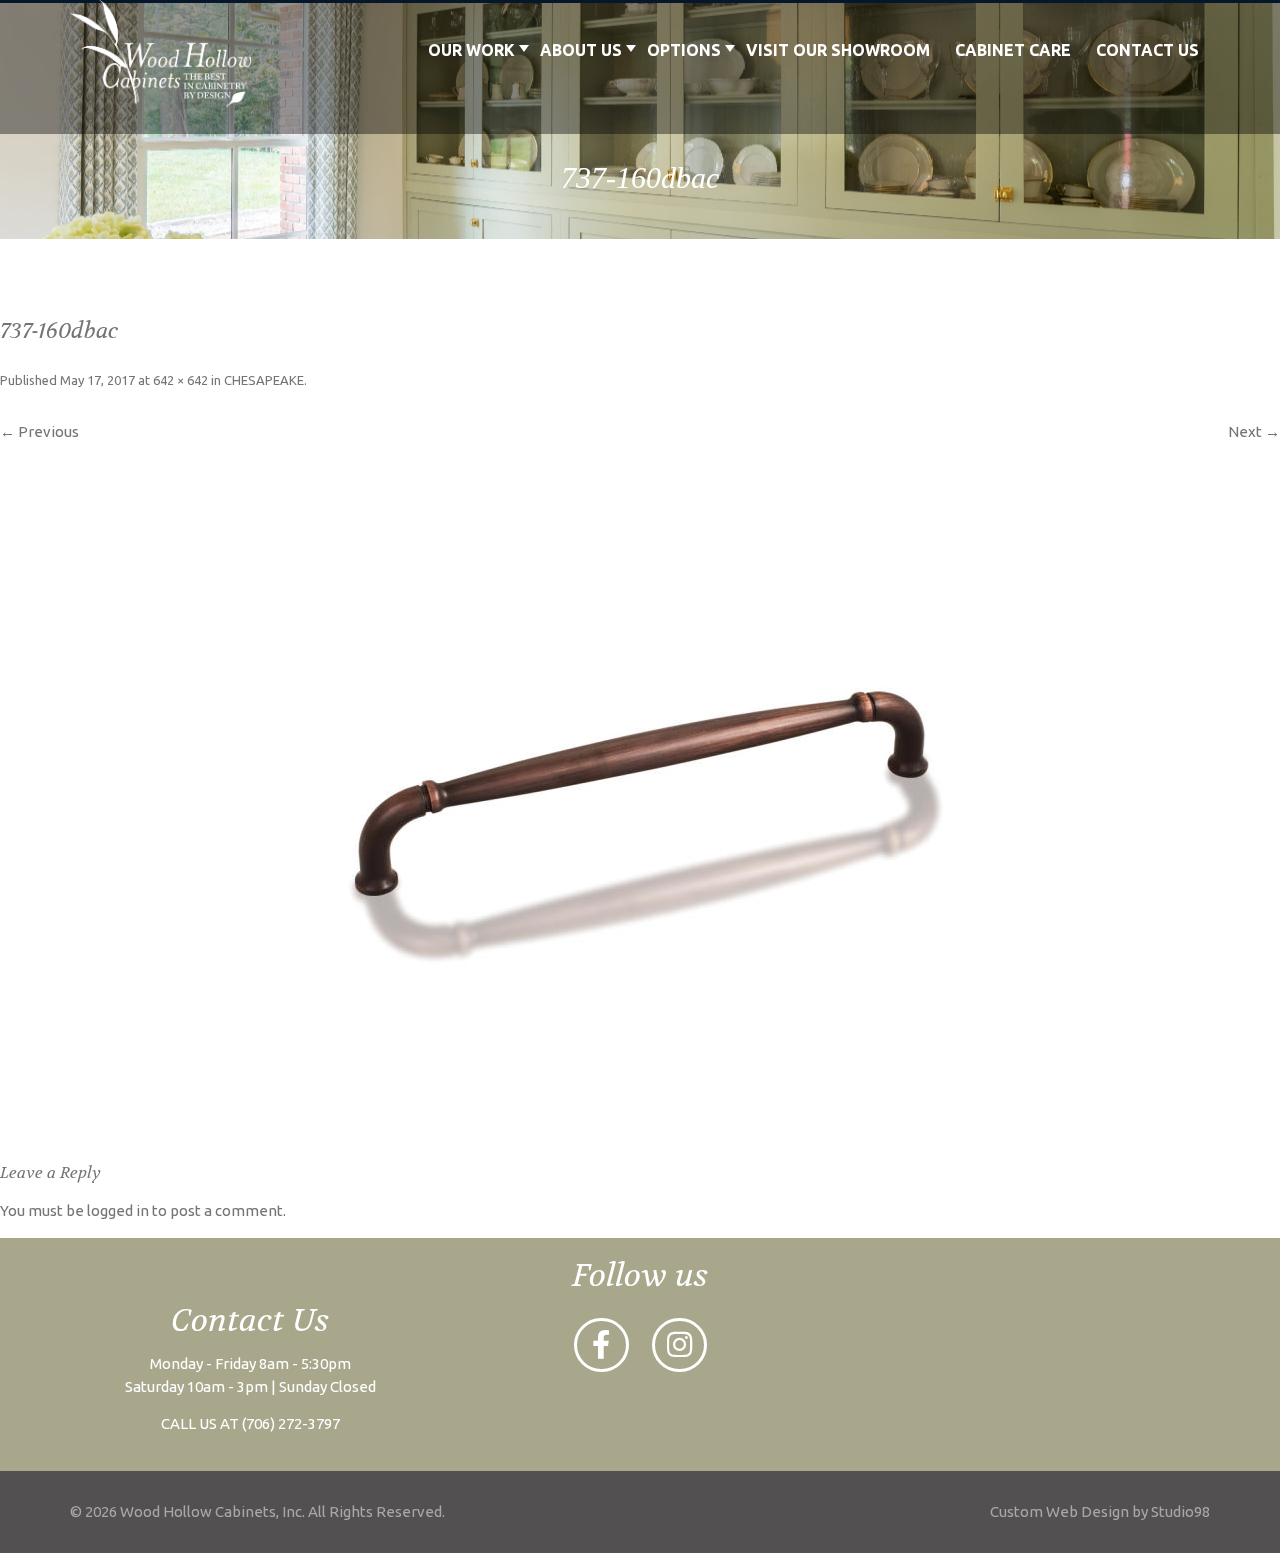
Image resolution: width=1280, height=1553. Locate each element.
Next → (1254, 431)
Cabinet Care (1013, 50)
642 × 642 (180, 380)
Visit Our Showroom (838, 50)
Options (684, 50)
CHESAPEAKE (264, 380)
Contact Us (1147, 50)
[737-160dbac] (640, 792)
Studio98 (1180, 1511)
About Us (581, 50)
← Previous (39, 431)
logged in (118, 1210)
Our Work (471, 50)
